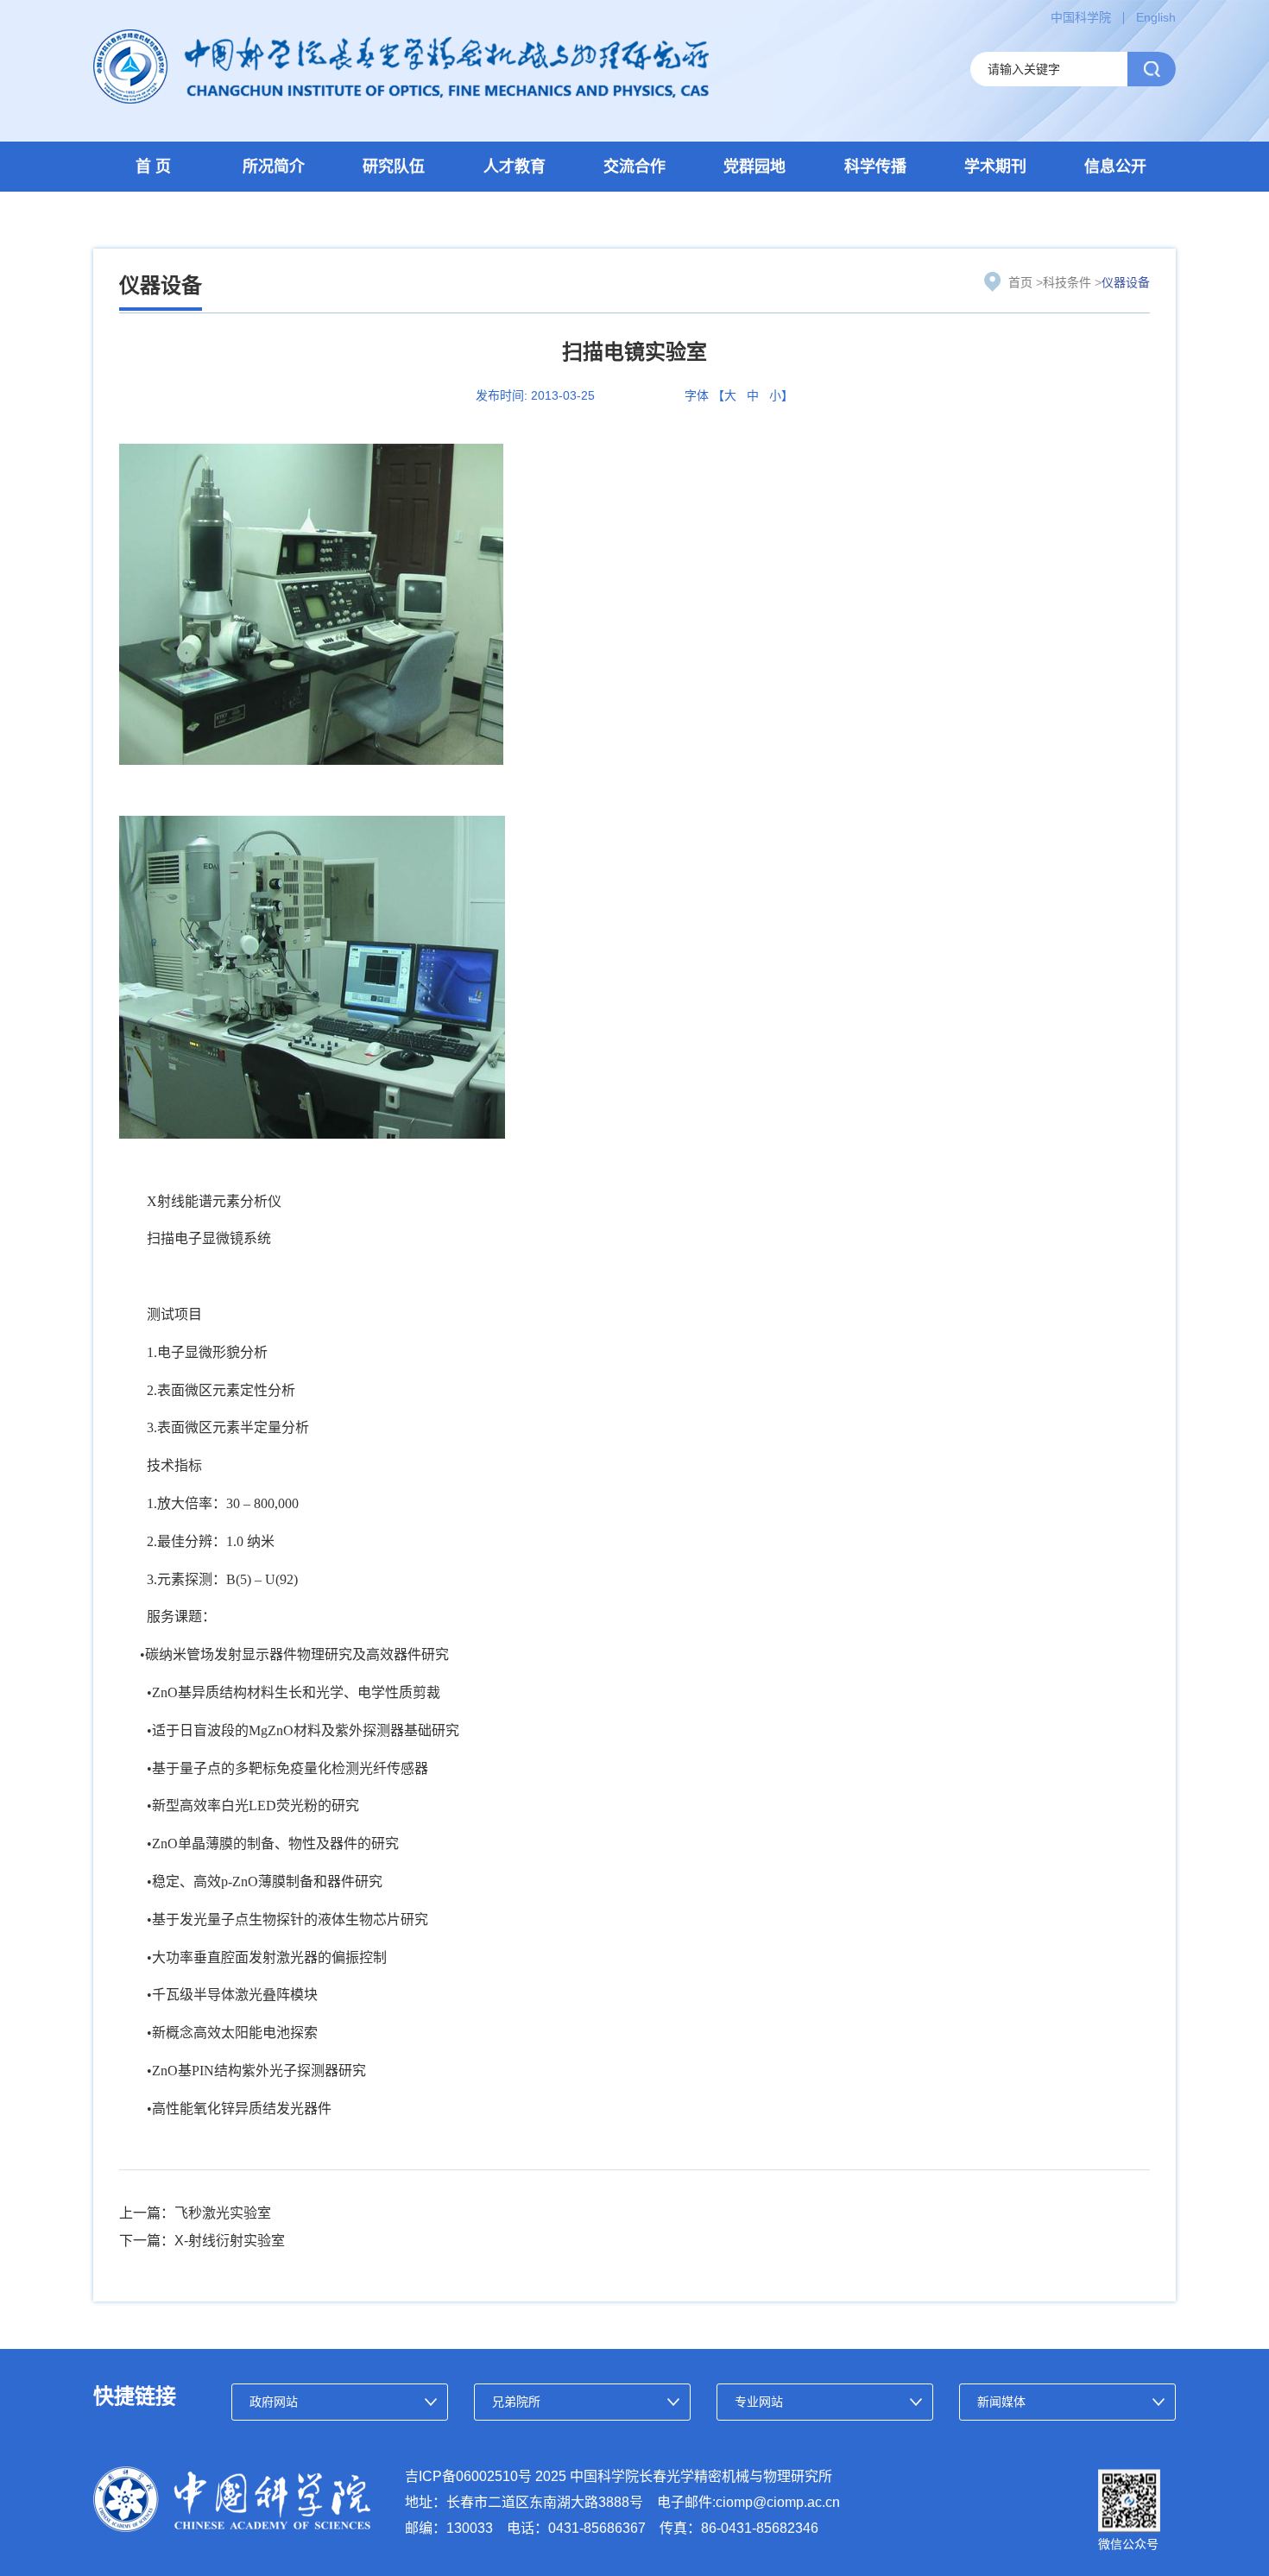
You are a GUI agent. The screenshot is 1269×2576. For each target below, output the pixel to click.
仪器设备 (1126, 282)
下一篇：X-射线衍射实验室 (202, 2241)
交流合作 (634, 167)
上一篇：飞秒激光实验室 (195, 2213)
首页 (1020, 282)
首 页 (153, 167)
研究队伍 (394, 167)
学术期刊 (995, 167)
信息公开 (1115, 167)
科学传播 (875, 167)
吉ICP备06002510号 (468, 2476)
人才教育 (515, 167)
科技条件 (1067, 282)
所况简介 (274, 167)
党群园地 (754, 167)
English (1156, 17)
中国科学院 (1081, 17)
